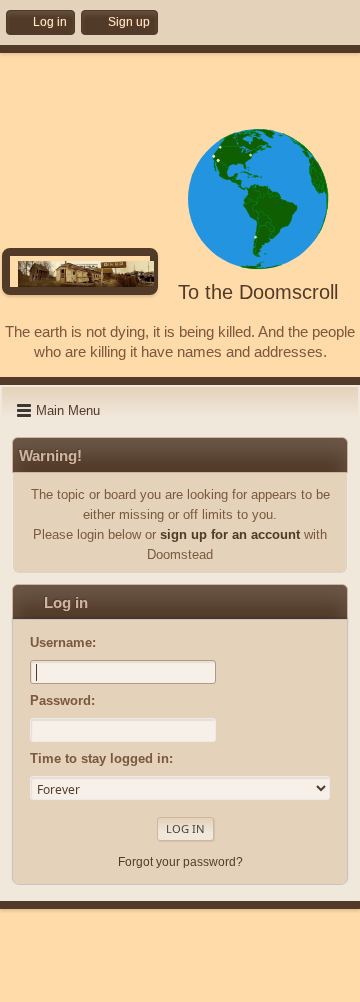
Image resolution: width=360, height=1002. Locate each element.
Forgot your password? (180, 862)
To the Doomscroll (258, 292)
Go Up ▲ (242, 982)
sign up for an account (230, 534)
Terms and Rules (168, 982)
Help (107, 982)
